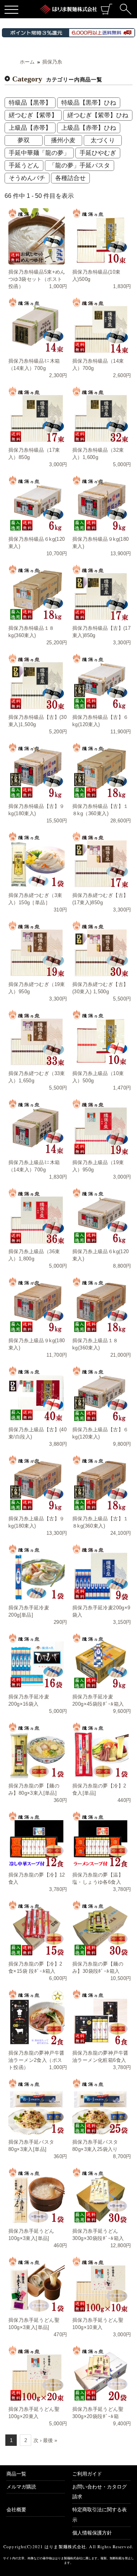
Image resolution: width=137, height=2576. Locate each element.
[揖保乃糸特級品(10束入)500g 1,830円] (100, 236)
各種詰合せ (70, 178)
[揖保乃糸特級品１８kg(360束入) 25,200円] (37, 593)
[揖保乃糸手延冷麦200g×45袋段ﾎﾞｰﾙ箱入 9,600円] (100, 1661)
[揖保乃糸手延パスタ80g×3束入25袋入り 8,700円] (100, 2106)
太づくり (103, 140)
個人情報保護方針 (92, 2533)
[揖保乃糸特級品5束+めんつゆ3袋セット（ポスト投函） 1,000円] (37, 236)
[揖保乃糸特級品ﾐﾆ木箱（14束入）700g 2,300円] (37, 325)
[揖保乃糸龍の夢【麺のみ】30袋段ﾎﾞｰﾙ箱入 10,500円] (100, 1928)
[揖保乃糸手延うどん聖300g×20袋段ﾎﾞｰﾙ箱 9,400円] (100, 2374)
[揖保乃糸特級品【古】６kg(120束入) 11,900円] (100, 682)
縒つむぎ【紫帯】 (33, 115)
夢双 (24, 140)
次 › (37, 2440)
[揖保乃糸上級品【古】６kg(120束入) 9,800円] (100, 1394)
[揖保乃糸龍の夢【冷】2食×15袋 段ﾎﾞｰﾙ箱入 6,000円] (37, 1928)
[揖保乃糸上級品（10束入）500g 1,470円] (100, 1038)
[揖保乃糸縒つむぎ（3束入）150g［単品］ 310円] (37, 860)
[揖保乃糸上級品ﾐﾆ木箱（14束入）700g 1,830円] (37, 1127)
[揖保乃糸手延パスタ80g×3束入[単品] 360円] (37, 2106)
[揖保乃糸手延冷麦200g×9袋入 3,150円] (100, 1572)
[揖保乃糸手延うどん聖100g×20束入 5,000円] (37, 2374)
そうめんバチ (27, 178)
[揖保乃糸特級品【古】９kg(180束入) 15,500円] (37, 771)
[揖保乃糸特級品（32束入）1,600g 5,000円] (100, 414)
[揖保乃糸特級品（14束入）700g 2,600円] (100, 325)
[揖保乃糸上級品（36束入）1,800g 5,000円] (37, 1216)
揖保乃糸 (52, 62)
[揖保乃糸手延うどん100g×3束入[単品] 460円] (37, 2195)
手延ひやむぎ (98, 153)
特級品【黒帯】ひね (89, 103)
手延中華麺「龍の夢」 (39, 153)
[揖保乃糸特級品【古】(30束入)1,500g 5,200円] (37, 682)
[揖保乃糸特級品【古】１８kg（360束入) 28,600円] (100, 771)
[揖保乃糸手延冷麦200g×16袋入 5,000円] (37, 1661)
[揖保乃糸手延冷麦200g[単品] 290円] (37, 1572)
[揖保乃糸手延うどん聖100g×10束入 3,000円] (100, 2284)
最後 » (50, 2440)
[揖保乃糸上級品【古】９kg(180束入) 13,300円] (37, 1483)
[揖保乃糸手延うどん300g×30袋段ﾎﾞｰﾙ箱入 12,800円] (100, 2195)
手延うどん (24, 165)
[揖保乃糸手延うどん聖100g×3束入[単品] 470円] (37, 2284)
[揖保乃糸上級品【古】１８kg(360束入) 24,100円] (100, 1483)
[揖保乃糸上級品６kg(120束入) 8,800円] (100, 1216)
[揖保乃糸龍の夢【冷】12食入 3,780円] (37, 1839)
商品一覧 (16, 2474)
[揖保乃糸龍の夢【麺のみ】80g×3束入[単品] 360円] (37, 1750)
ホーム (27, 62)
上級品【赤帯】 (30, 128)
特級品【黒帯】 (30, 103)
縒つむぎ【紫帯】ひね (98, 115)
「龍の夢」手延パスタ (80, 165)
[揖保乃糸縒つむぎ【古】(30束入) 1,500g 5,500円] (100, 949)
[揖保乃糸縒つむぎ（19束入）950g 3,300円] (37, 949)
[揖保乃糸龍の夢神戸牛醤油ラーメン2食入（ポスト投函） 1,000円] (37, 2017)
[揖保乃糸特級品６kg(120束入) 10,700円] (37, 503)
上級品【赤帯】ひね (89, 128)
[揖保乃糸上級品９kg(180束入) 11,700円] (37, 1305)
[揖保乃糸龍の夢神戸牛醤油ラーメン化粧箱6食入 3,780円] (100, 2017)
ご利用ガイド (87, 2474)
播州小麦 (63, 140)
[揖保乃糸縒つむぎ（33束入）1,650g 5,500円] (37, 1038)
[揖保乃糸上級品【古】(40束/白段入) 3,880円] (37, 1394)
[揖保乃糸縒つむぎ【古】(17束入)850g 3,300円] (100, 860)
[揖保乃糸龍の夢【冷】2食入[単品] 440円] (100, 1750)
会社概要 (16, 2510)
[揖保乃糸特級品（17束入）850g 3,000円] (37, 414)
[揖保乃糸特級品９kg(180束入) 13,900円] (100, 503)
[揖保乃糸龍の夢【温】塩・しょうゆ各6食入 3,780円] (100, 1839)
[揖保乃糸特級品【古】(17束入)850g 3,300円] (100, 593)
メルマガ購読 (21, 2487)
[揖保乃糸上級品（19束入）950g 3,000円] (100, 1127)
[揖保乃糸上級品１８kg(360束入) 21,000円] (100, 1305)
